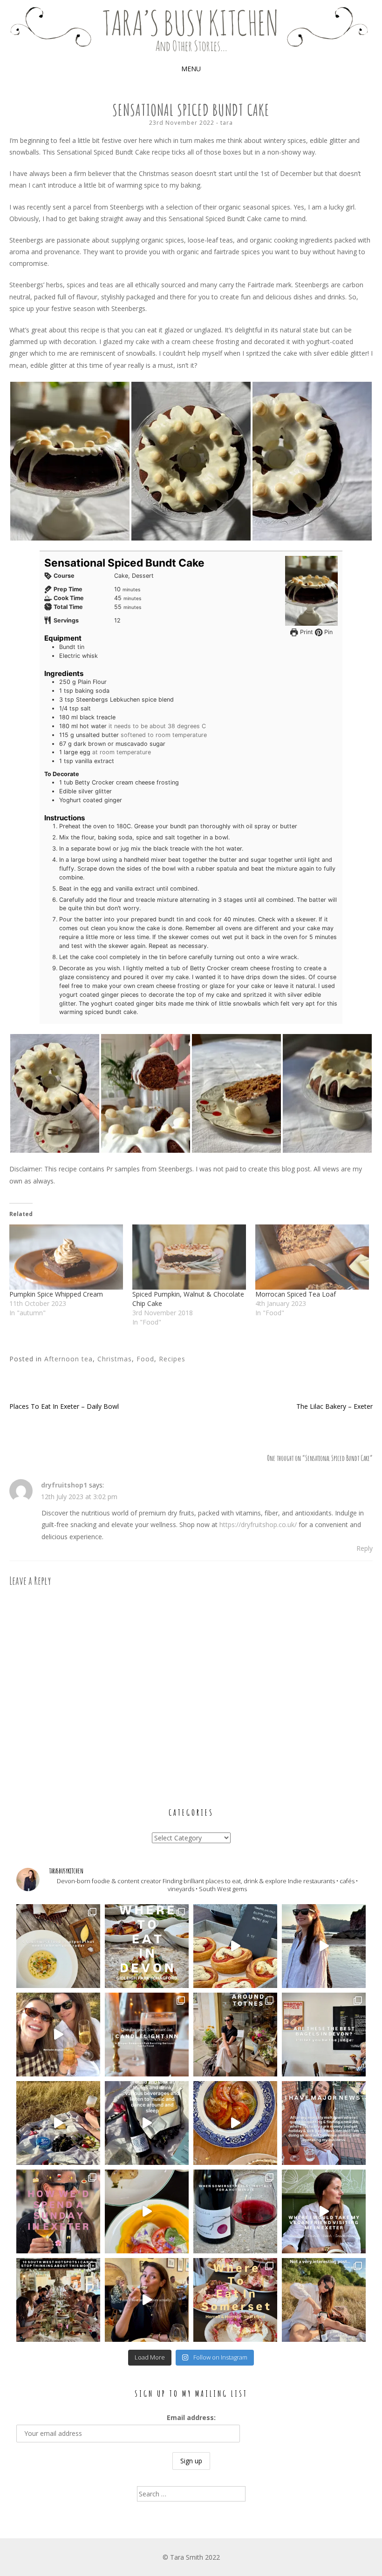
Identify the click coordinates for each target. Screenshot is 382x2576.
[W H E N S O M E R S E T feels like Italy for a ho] (235, 2211)
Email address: (191, 2417)
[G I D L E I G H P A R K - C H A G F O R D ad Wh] (147, 1946)
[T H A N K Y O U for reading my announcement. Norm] (324, 2123)
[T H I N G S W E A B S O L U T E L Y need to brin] (324, 1946)
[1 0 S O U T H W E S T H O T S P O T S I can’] (58, 2300)
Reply (365, 1548)
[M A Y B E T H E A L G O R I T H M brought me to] (58, 2123)
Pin (327, 632)
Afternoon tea (68, 1359)
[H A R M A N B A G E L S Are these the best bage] (324, 2035)
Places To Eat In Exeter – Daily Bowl (64, 1406)
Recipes (172, 1359)
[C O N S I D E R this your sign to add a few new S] (58, 1946)
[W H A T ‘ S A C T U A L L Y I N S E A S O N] (147, 2211)
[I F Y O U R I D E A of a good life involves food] (147, 2123)
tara (227, 123)
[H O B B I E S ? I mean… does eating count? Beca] (147, 2300)
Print (305, 632)
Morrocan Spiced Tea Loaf (296, 1294)
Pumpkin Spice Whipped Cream (56, 1294)
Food (145, 1359)
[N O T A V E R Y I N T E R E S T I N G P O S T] (324, 2300)
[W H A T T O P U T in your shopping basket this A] (235, 2123)
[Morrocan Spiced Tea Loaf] (312, 1257)
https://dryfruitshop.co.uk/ (258, 1525)
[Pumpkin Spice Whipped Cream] (66, 1257)
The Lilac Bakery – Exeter (334, 1406)
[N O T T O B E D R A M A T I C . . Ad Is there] (58, 2035)
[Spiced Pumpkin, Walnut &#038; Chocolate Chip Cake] (189, 1257)
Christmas (115, 1359)
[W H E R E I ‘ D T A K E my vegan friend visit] (324, 2211)
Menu (191, 69)
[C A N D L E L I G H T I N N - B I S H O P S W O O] (147, 2035)
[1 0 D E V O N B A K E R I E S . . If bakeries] (235, 1946)
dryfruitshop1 (64, 1485)
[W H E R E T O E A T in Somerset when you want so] (235, 2300)
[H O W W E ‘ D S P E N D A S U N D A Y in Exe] (58, 2211)
